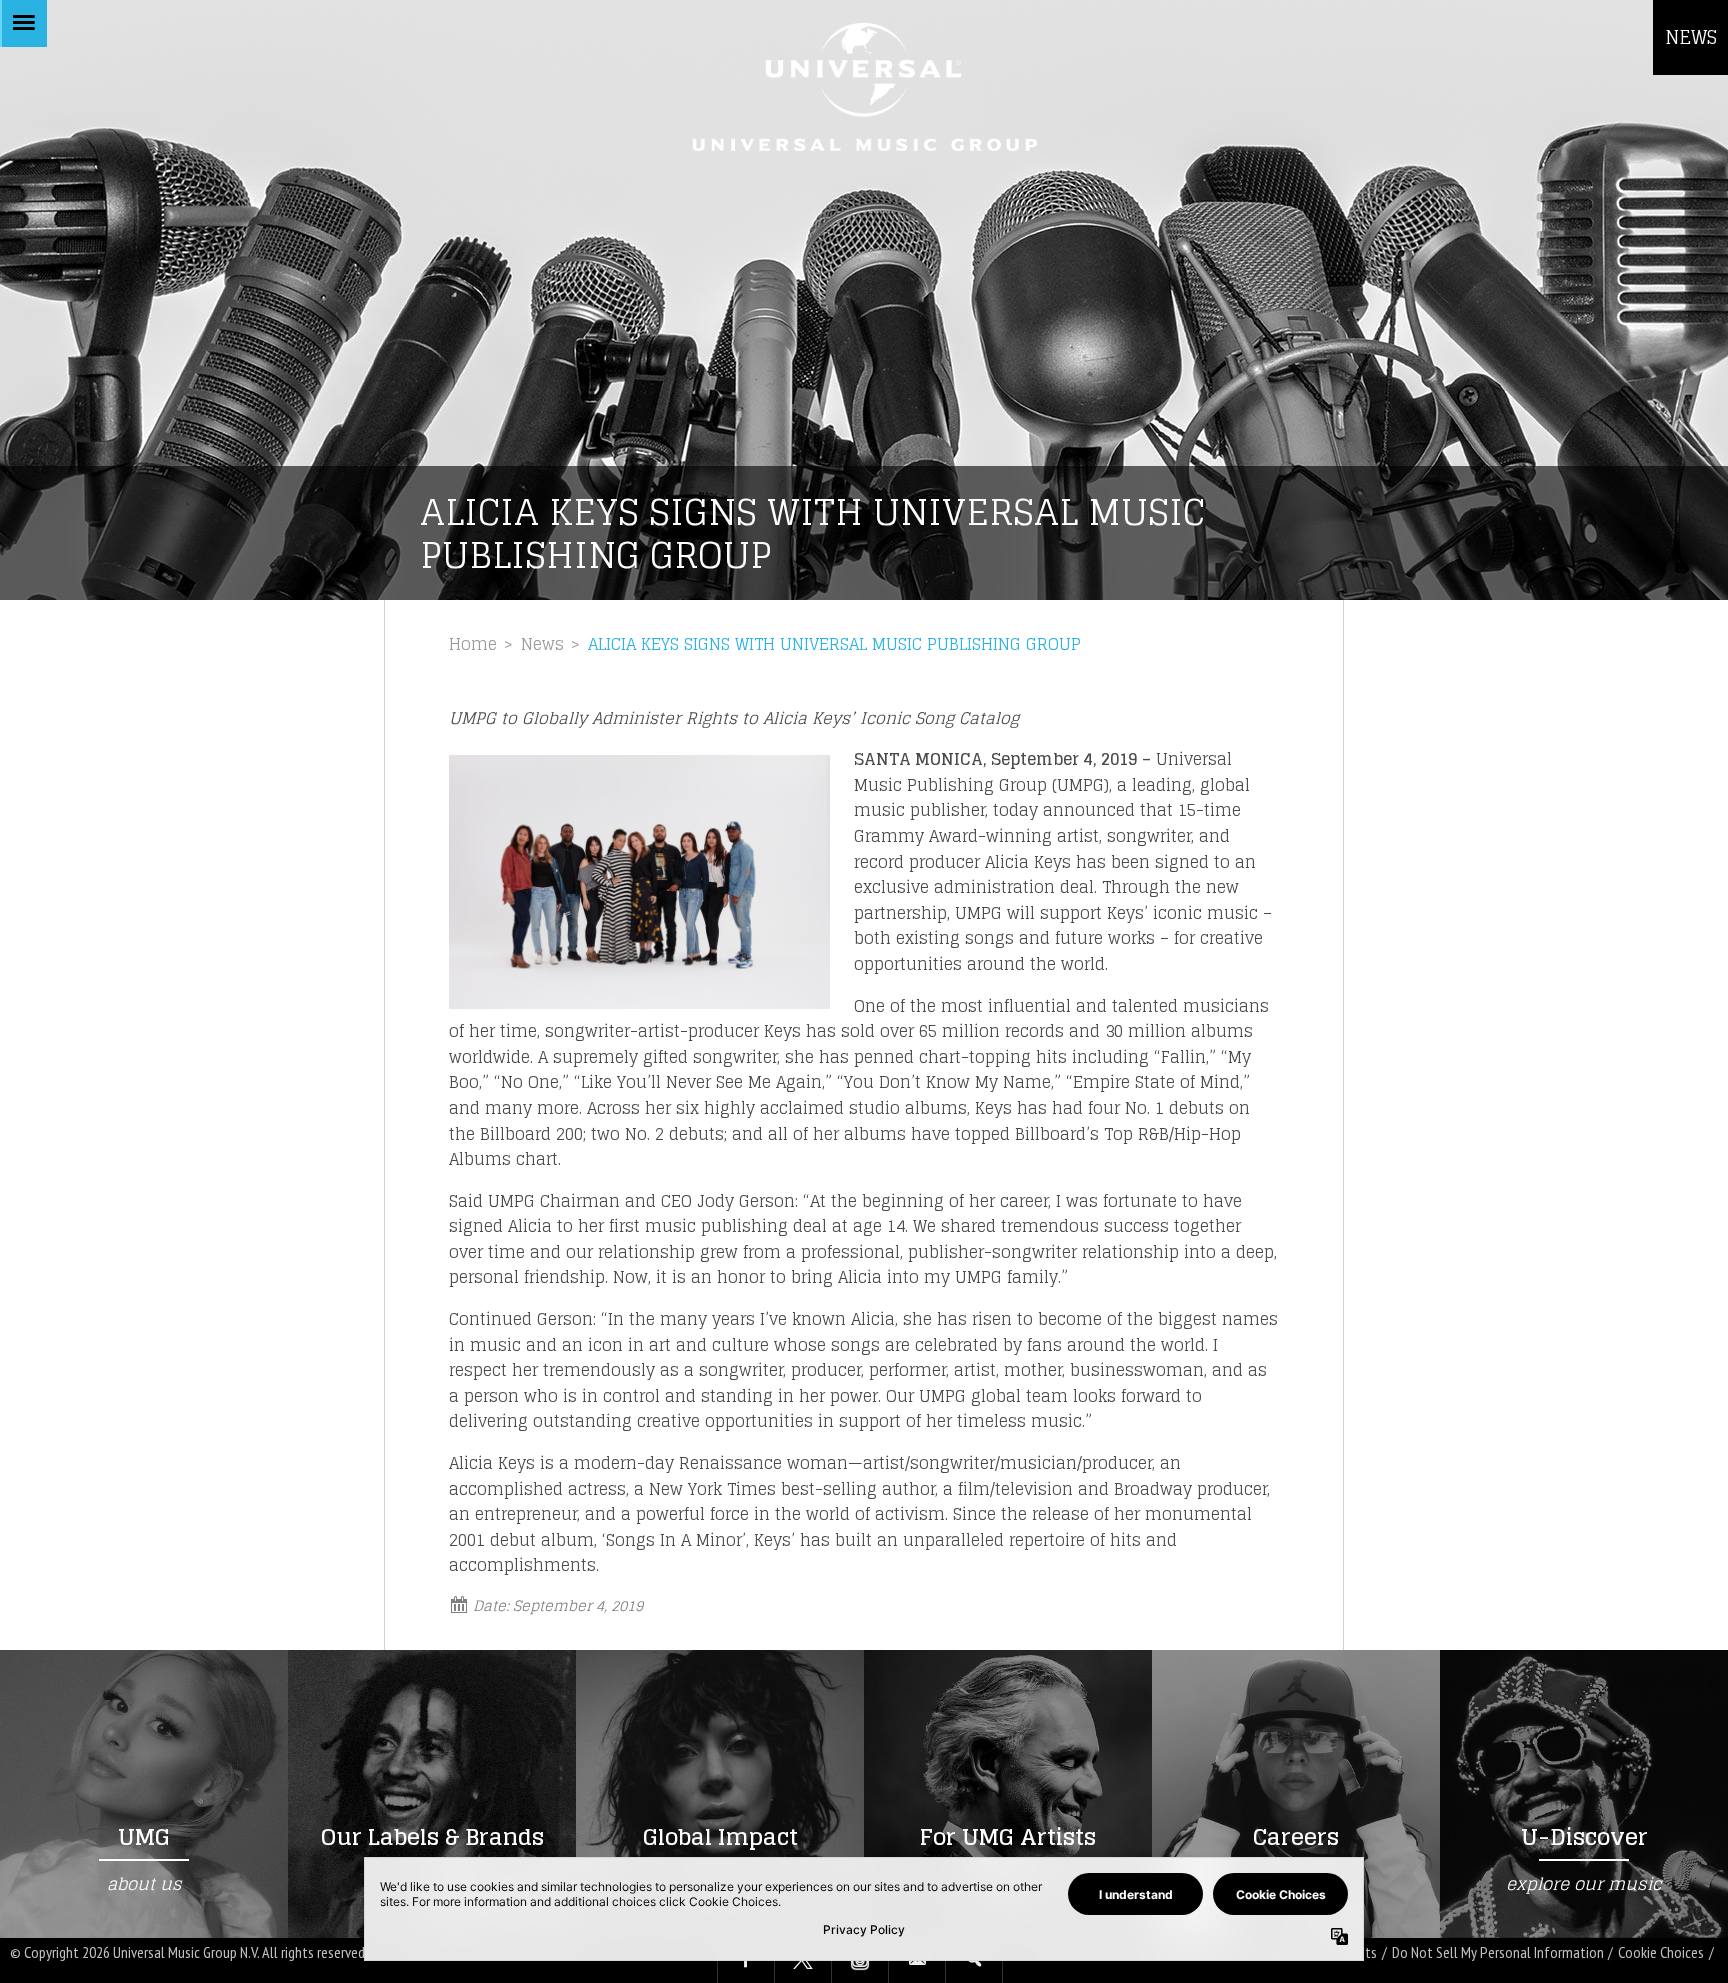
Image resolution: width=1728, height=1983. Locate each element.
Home (473, 644)
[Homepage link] (864, 86)
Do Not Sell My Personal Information (1498, 1952)
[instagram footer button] (860, 1961)
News (542, 644)
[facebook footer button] (746, 1961)
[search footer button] (974, 1961)
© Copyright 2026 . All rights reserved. (189, 1952)
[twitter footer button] (803, 1961)
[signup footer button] (917, 1961)
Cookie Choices (1661, 1952)
